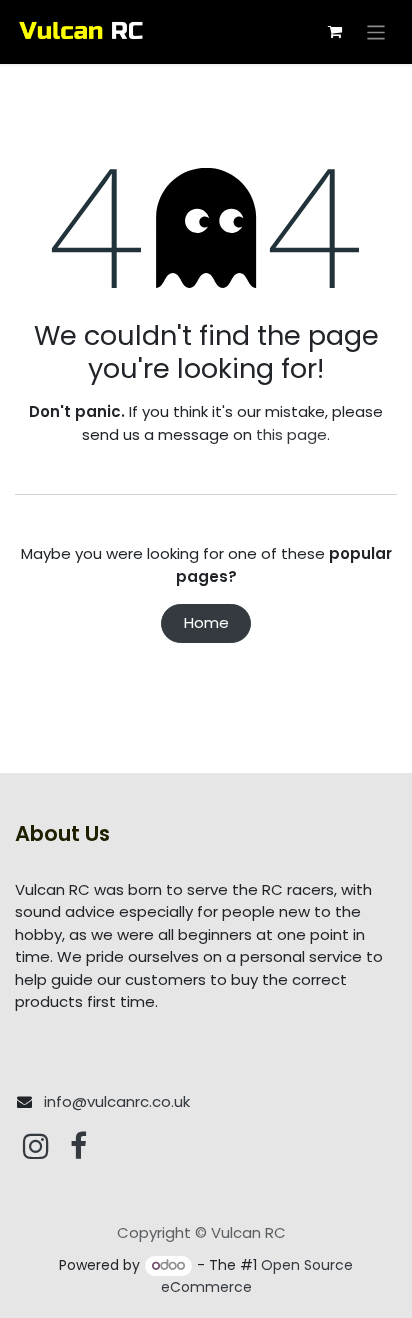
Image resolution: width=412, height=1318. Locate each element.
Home (206, 622)
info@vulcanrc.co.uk (117, 1101)
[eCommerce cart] (335, 32)
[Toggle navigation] (376, 31)
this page (291, 434)
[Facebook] (78, 1146)
